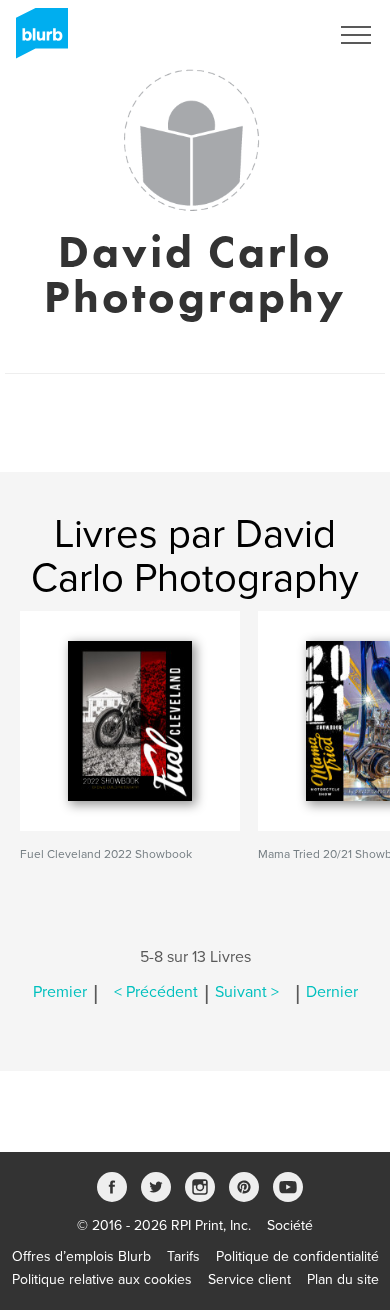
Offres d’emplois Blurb (81, 1256)
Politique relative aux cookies (102, 1279)
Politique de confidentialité (297, 1256)
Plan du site (343, 1279)
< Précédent (156, 992)
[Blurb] (36, 40)
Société (290, 1225)
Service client (249, 1279)
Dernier (332, 992)
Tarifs (183, 1256)
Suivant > (247, 992)
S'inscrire (274, 35)
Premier (60, 992)
